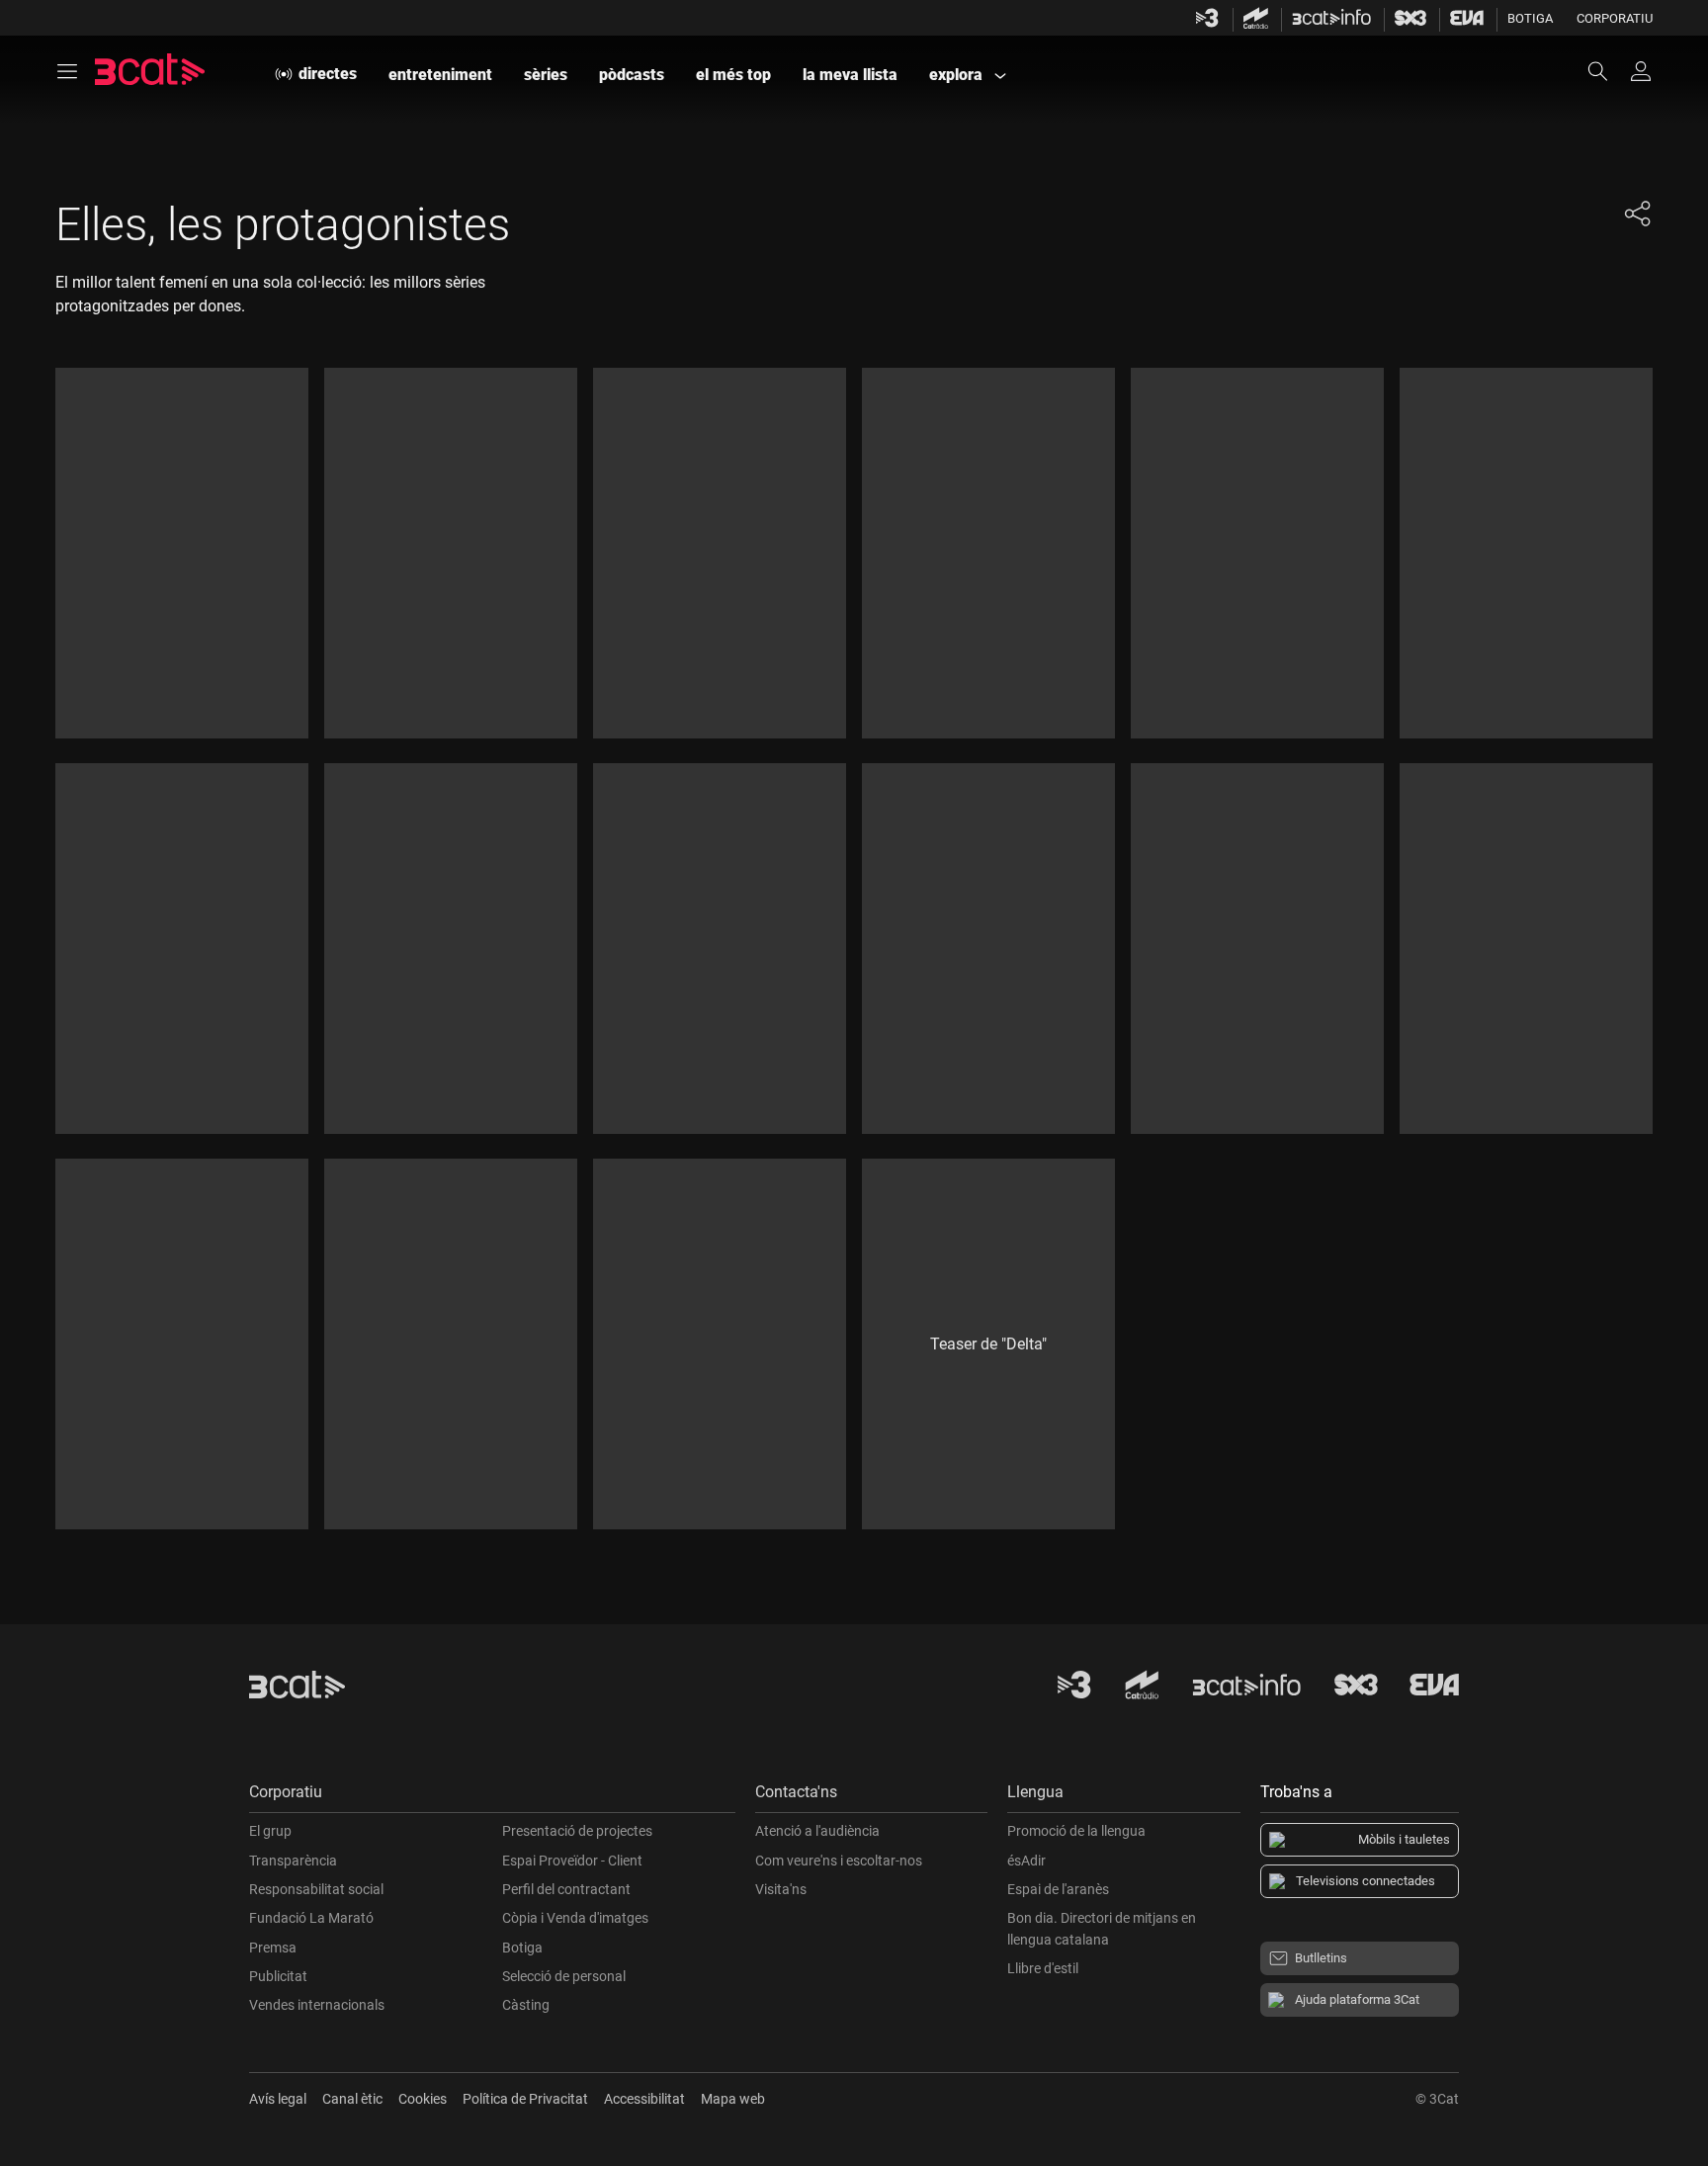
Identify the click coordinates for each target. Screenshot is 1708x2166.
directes (328, 74)
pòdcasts (632, 75)
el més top (733, 75)
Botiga (1530, 18)
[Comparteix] (1637, 214)
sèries (546, 75)
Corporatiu (1615, 18)
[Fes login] (1641, 71)
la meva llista (850, 75)
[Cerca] (1607, 71)
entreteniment (440, 75)
